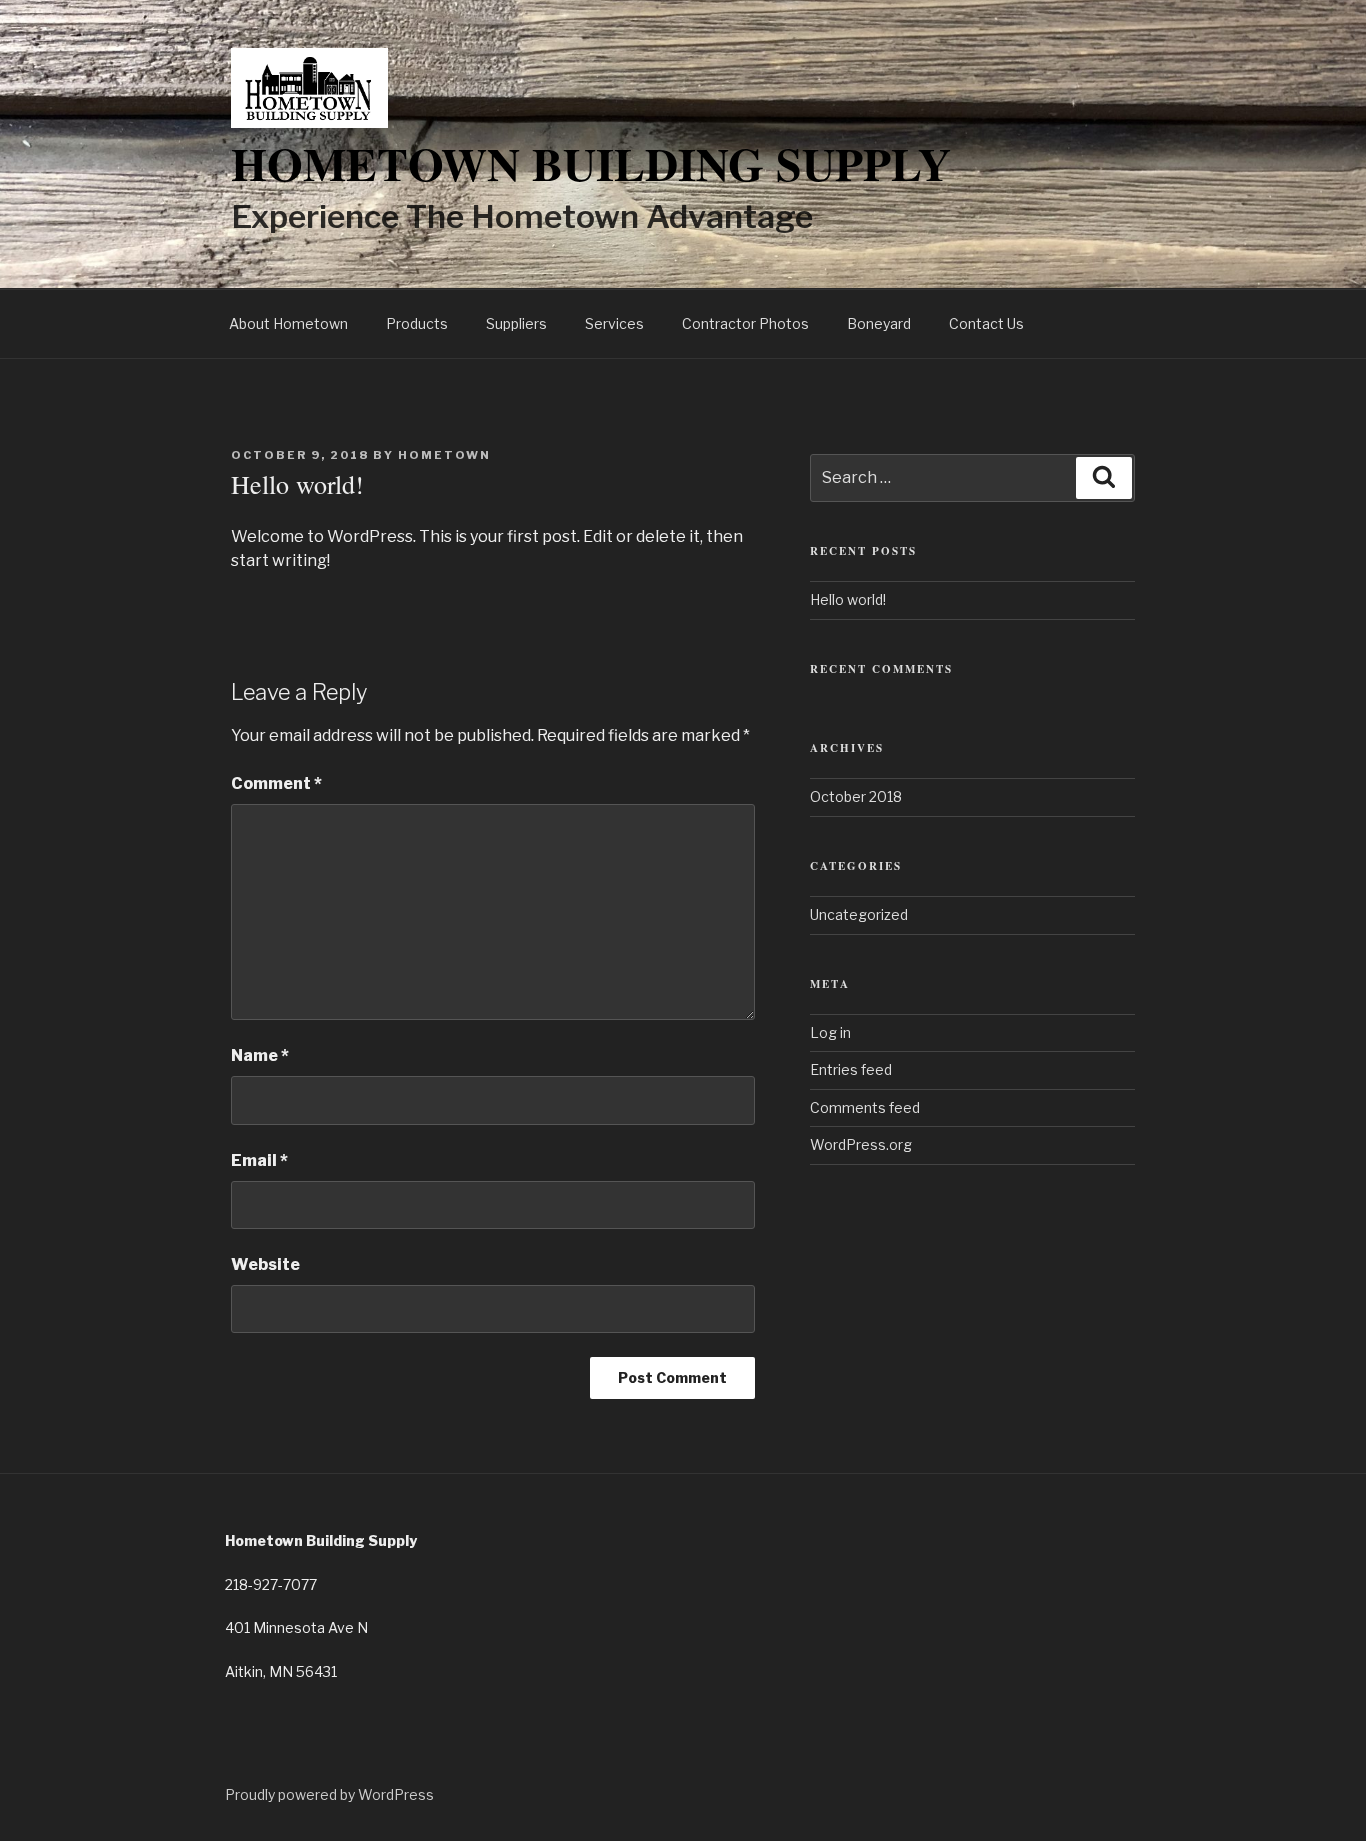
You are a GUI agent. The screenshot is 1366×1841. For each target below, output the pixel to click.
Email (259, 1160)
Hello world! (848, 599)
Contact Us (986, 323)
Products (417, 323)
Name (260, 1055)
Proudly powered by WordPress (329, 1794)
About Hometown (288, 323)
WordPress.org (861, 1144)
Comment (276, 783)
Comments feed (865, 1107)
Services (614, 323)
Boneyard (879, 323)
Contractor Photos (745, 323)
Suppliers (516, 323)
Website (265, 1264)
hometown (444, 455)
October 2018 (856, 796)
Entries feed (851, 1069)
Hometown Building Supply (591, 163)
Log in (830, 1032)
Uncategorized (859, 914)
